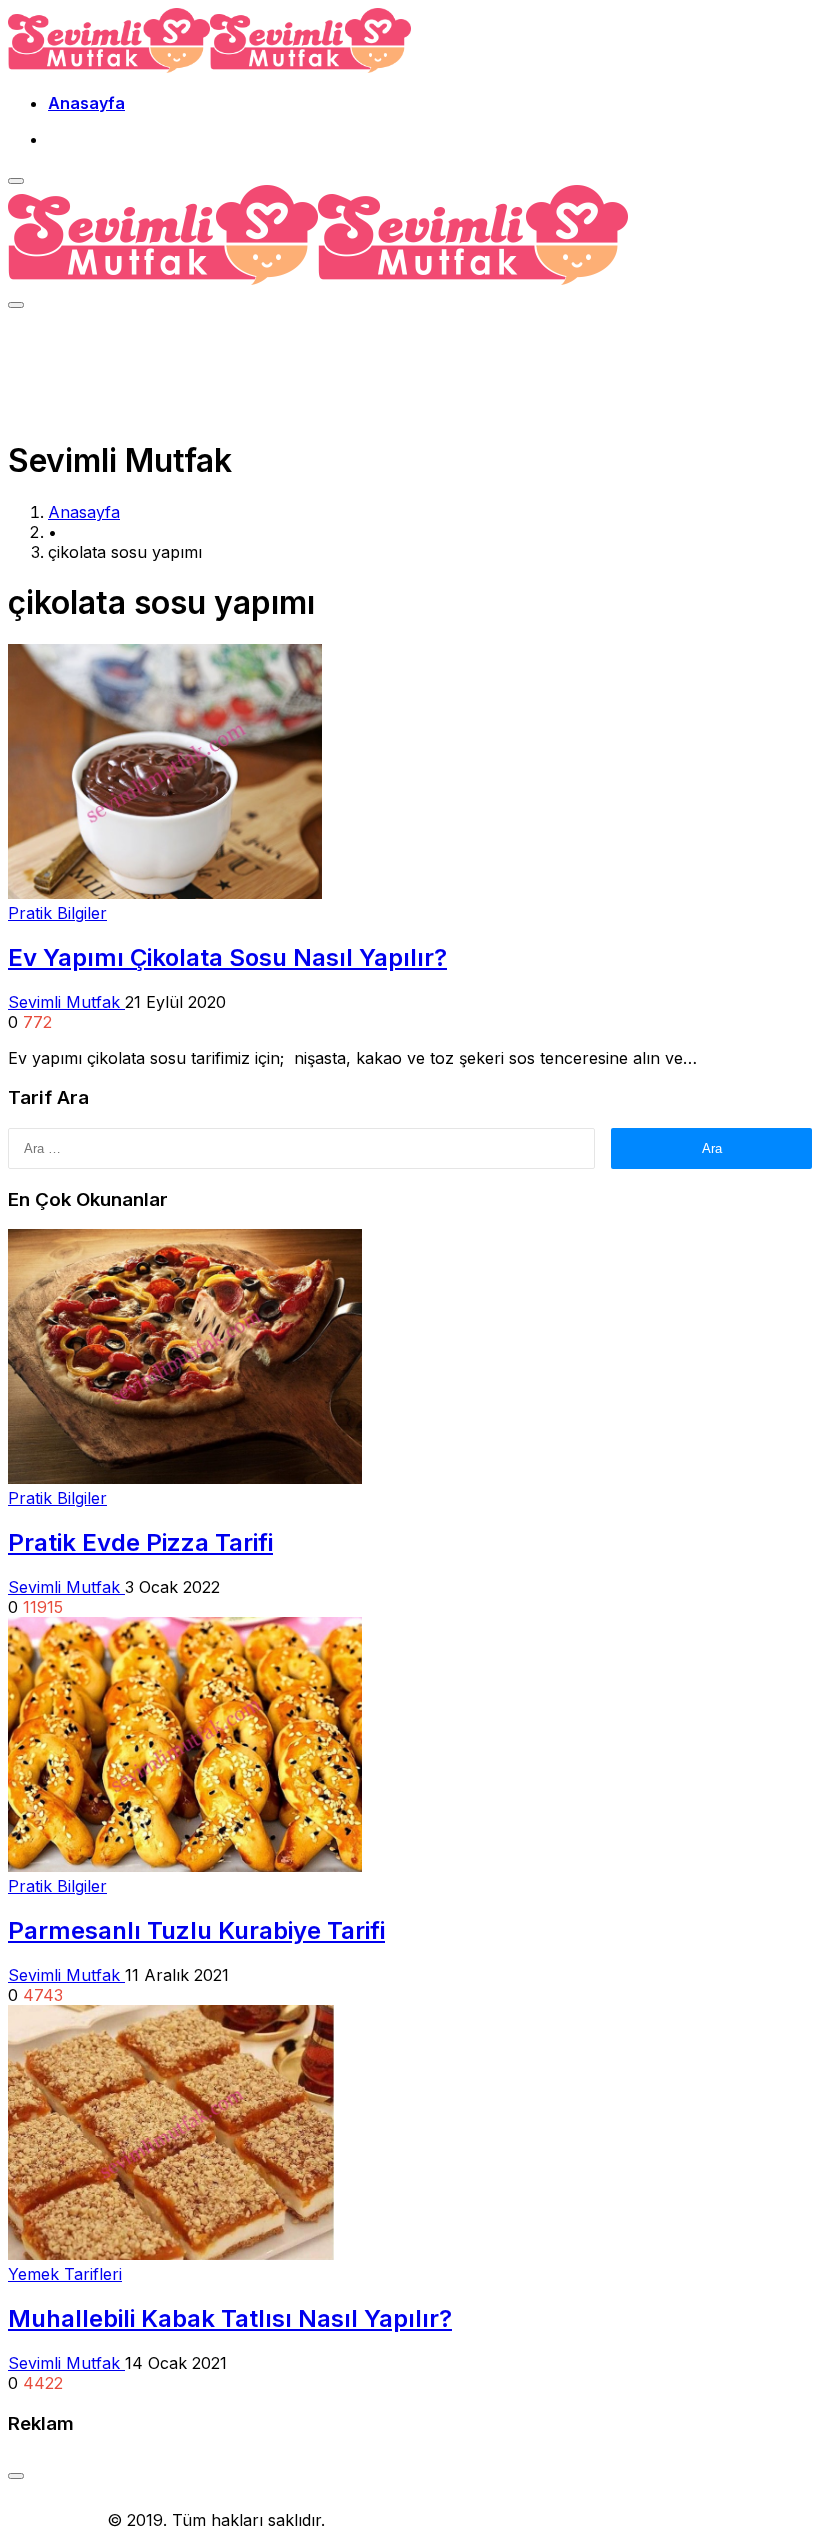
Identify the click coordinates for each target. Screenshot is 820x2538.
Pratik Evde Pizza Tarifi (140, 1542)
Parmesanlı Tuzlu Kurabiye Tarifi (196, 1930)
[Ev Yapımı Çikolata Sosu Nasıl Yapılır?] (165, 893)
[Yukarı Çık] (16, 2476)
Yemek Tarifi (55, 2520)
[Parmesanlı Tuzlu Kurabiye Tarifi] (185, 1866)
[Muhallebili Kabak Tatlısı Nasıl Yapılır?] (171, 2254)
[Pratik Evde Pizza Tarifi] (185, 1478)
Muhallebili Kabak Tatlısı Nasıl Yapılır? (230, 2318)
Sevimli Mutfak (66, 1002)
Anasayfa (86, 103)
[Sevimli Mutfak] (209, 67)
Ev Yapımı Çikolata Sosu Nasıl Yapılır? (227, 957)
